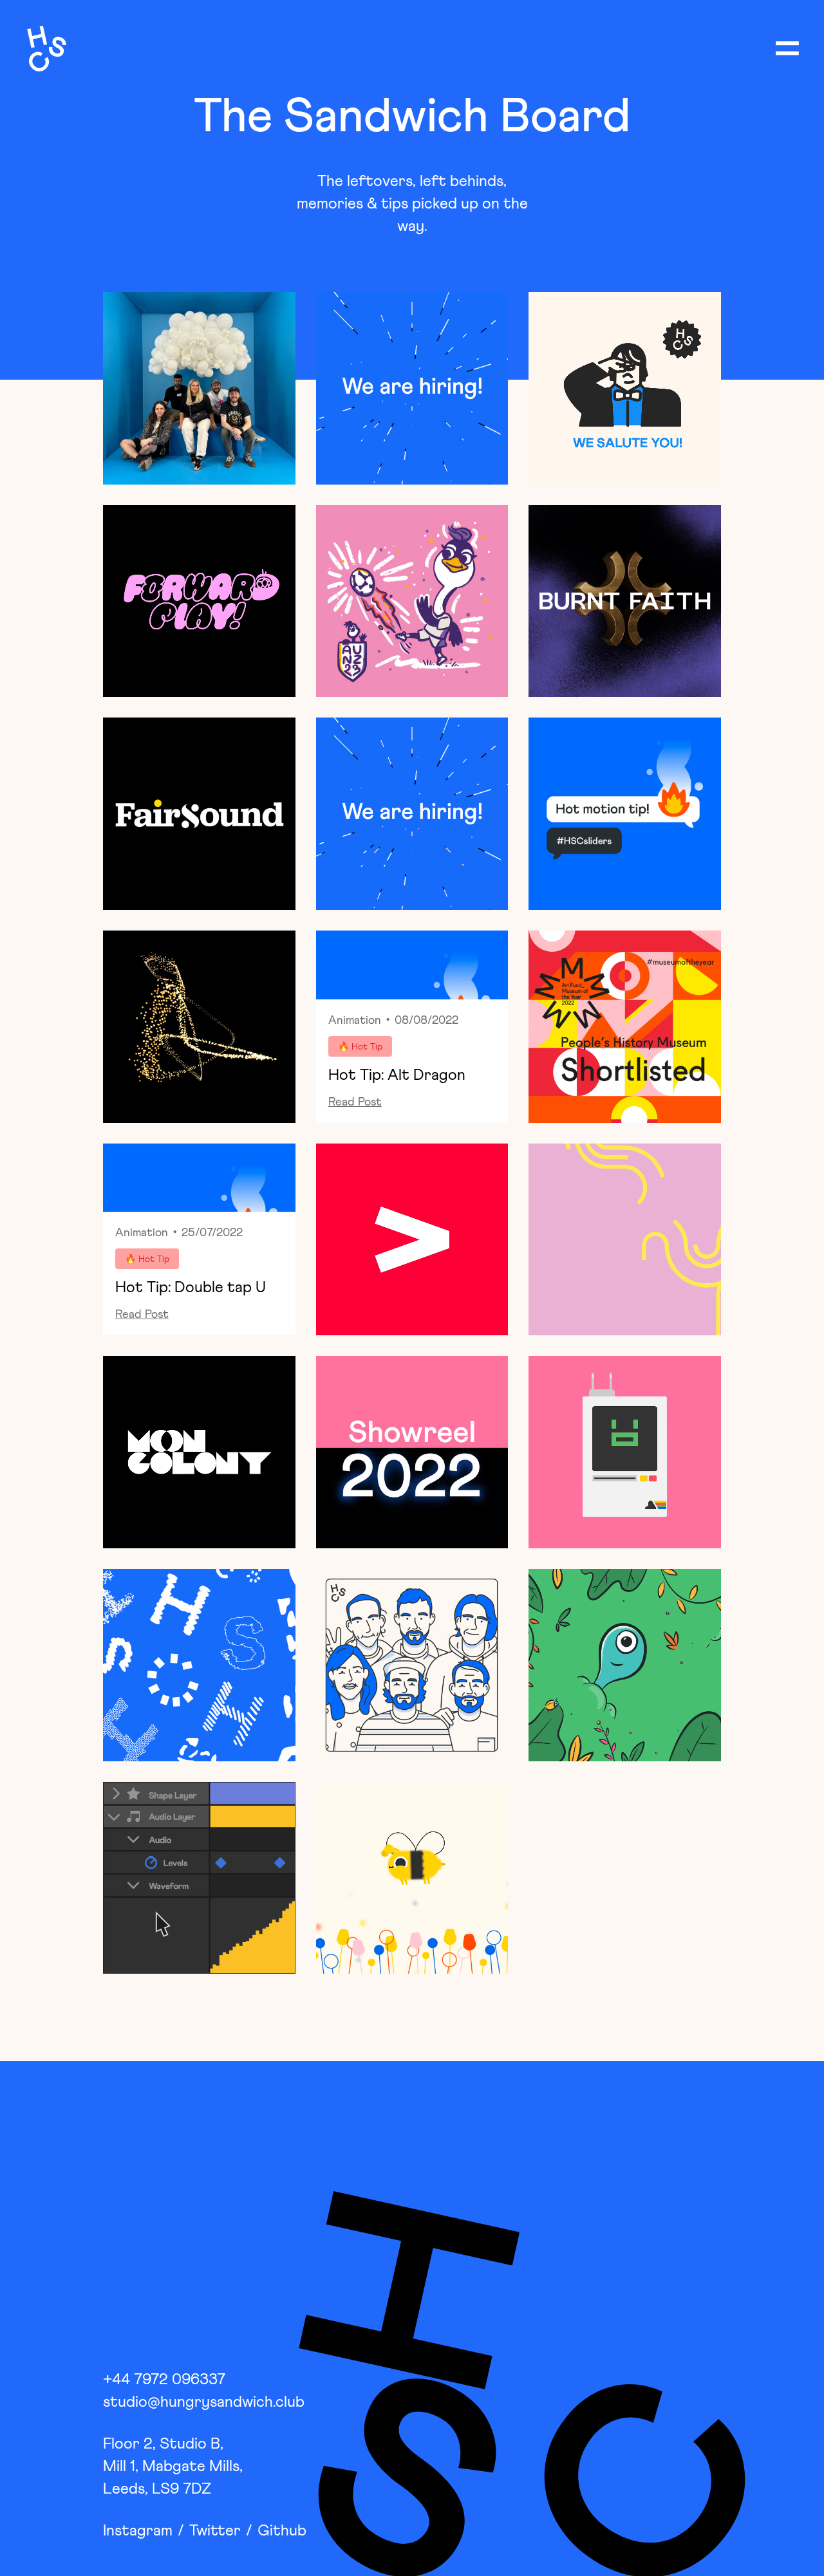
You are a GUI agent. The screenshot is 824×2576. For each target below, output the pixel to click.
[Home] (43, 48)
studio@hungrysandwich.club (204, 2402)
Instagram (138, 2531)
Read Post (355, 1102)
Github (282, 2531)
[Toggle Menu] (787, 48)
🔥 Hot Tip (360, 1047)
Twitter (215, 2531)
